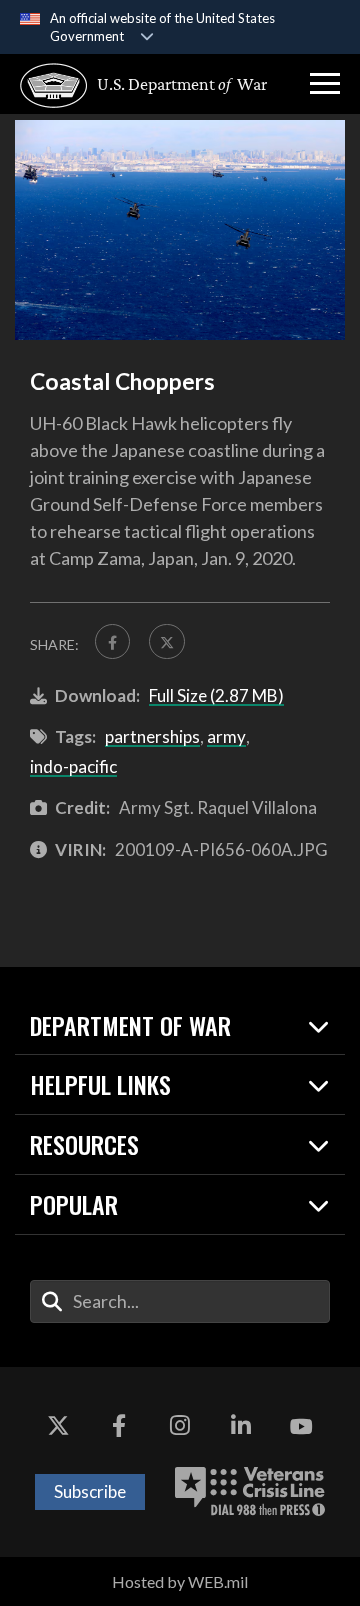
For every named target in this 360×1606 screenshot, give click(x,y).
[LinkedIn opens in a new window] (241, 1427)
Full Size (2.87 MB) (216, 695)
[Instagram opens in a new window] (180, 1427)
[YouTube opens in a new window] (302, 1427)
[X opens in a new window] (58, 1427)
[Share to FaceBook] (112, 641)
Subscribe (90, 1491)
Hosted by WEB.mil (180, 1581)
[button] (325, 84)
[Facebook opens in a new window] (119, 1427)
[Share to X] (166, 641)
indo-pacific (73, 766)
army (226, 736)
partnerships (152, 736)
